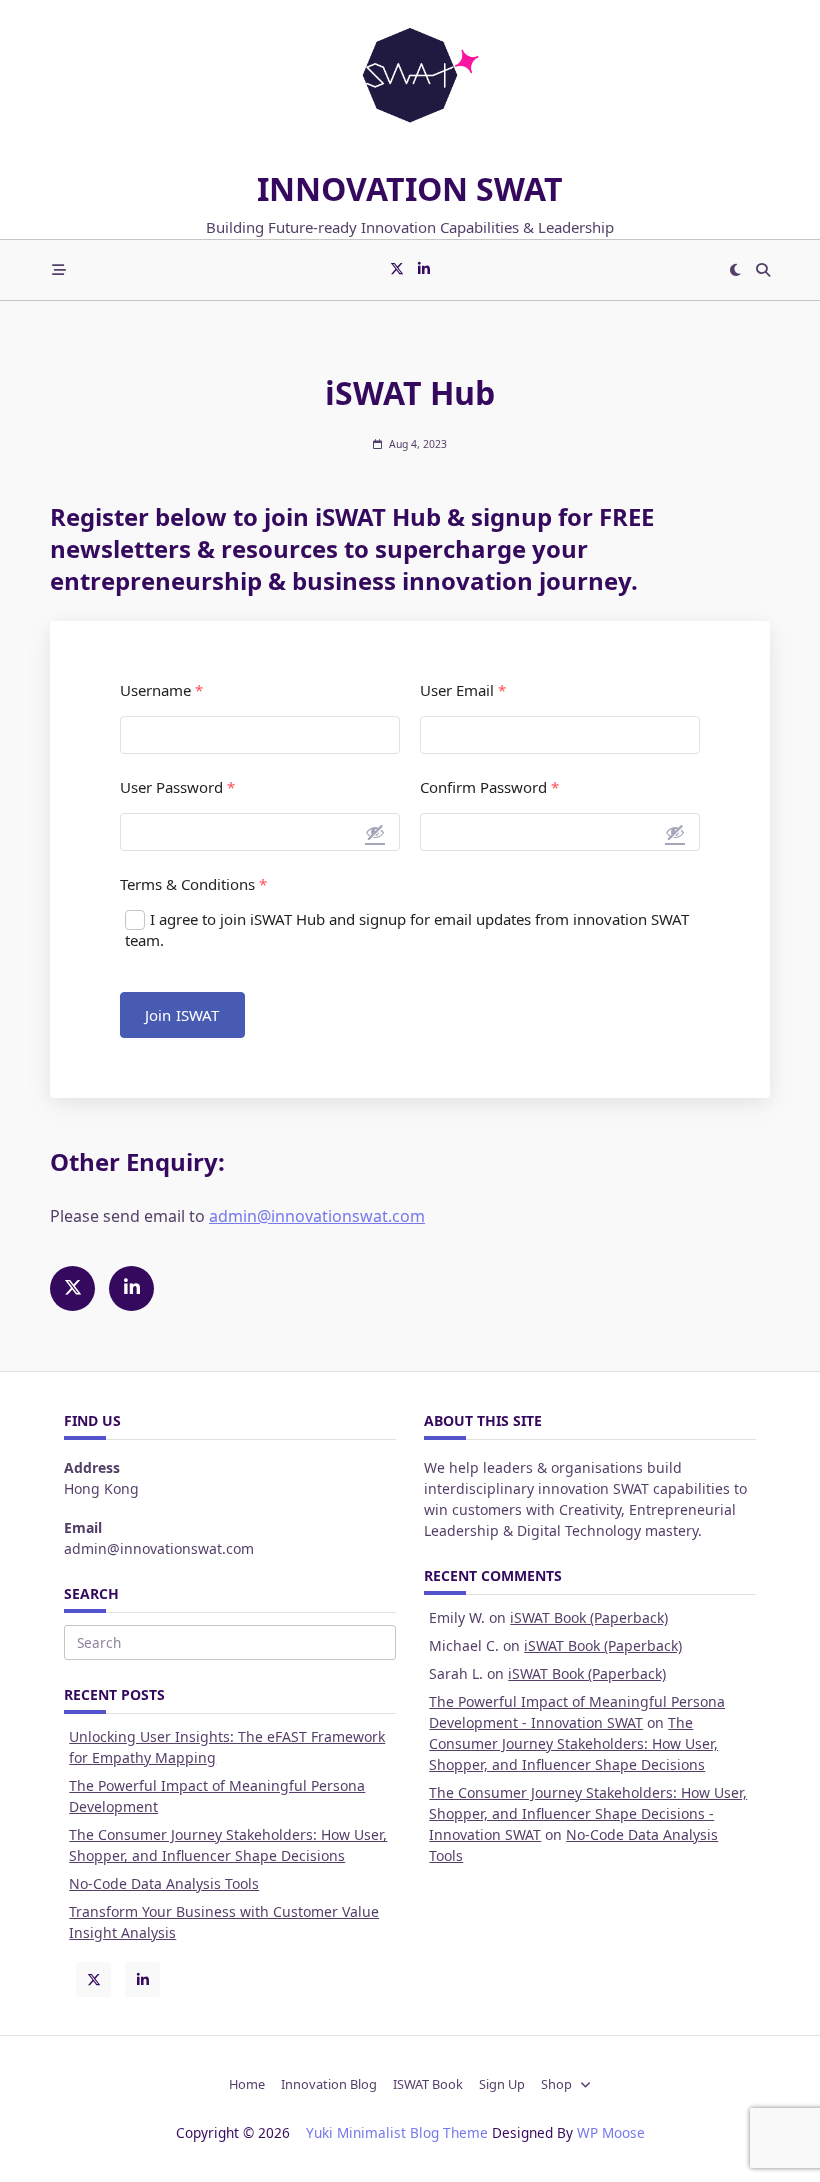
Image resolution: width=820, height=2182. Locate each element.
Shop (556, 2085)
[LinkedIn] (424, 269)
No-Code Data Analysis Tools (164, 1883)
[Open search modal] (763, 270)
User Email (463, 690)
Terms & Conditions (193, 884)
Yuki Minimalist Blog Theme (397, 2132)
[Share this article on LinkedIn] (131, 1288)
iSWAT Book (428, 2085)
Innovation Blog (329, 2085)
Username (161, 690)
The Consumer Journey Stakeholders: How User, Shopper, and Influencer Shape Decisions (573, 1743)
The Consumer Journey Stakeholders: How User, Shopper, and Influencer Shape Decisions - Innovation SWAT (588, 1813)
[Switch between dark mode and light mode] (736, 270)
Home (247, 2085)
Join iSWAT (182, 1015)
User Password (177, 787)
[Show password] (375, 832)
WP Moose (611, 2132)
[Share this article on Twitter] (72, 1288)
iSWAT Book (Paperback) (589, 1617)
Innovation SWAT (410, 188)
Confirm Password (489, 787)
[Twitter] (397, 269)
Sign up (502, 2085)
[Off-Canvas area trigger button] (59, 270)
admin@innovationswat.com (317, 1216)
